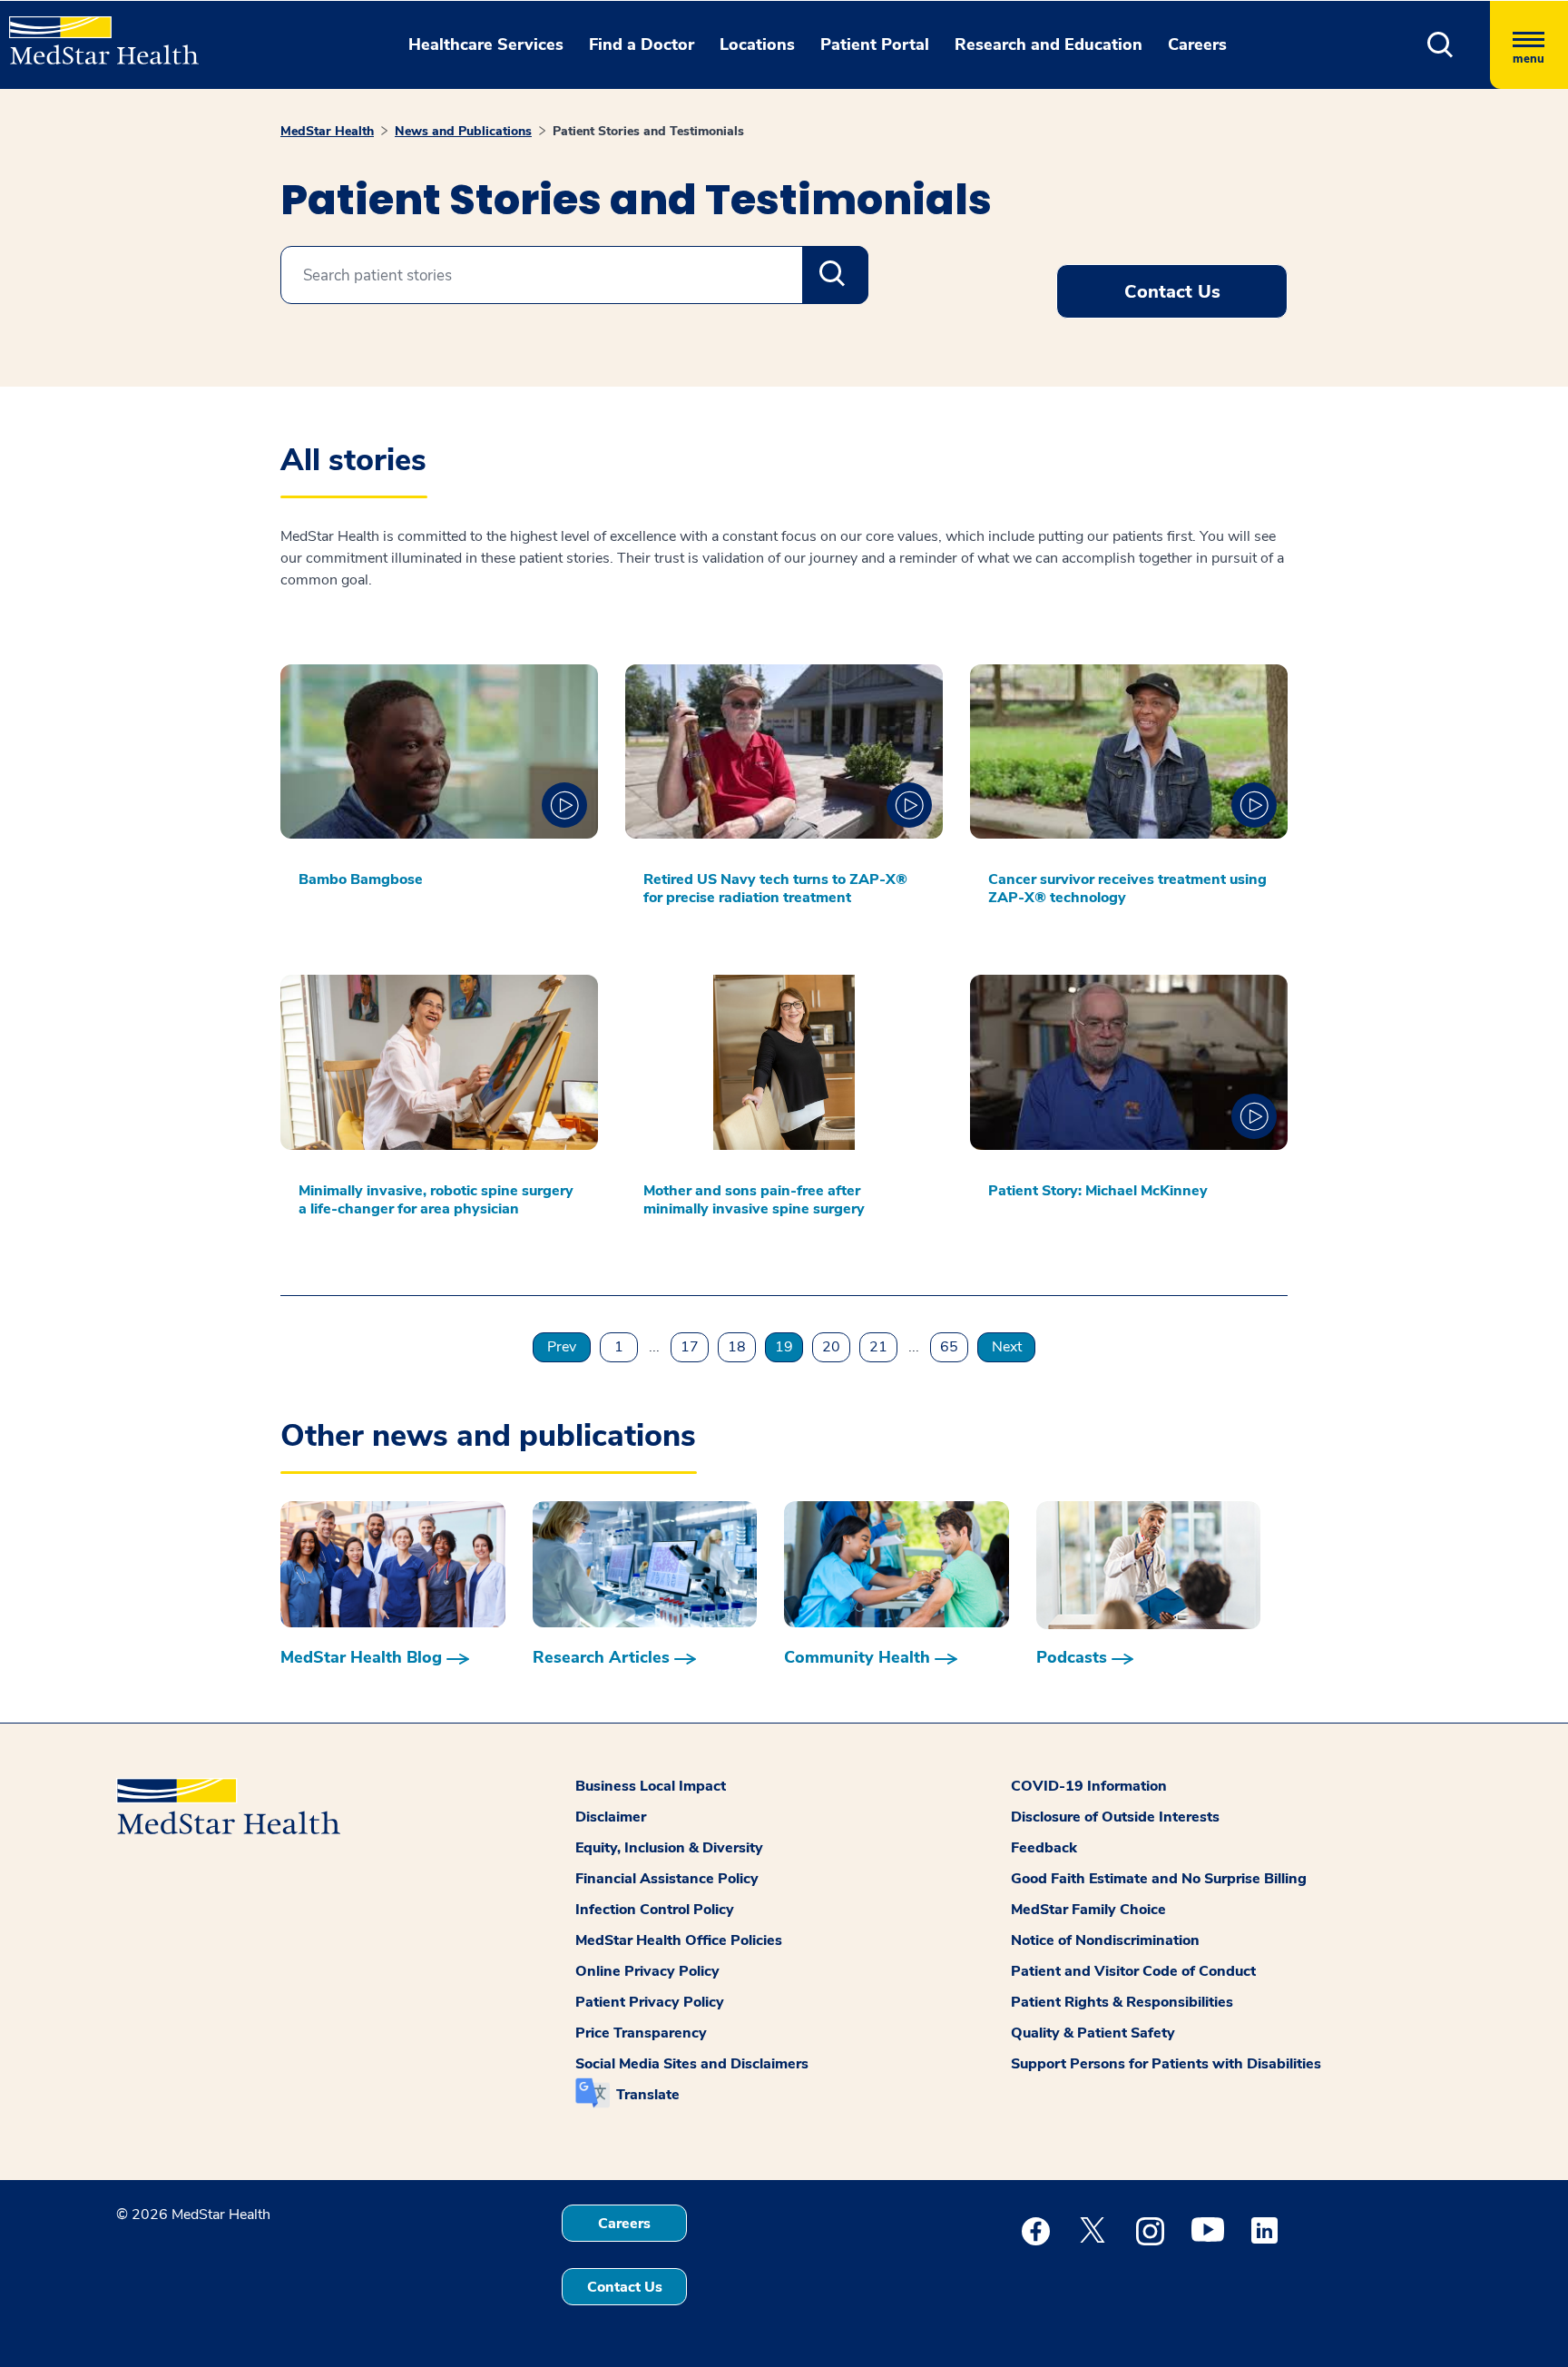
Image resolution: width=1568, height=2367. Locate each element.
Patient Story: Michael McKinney (1098, 1191)
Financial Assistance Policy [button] (667, 1879)
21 (878, 1347)
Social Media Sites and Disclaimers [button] (692, 2064)
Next (1007, 1347)
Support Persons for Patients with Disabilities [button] (1166, 2064)
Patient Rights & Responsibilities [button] (1122, 2002)
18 (737, 1347)
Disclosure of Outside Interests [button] (1115, 1817)
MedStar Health (327, 131)
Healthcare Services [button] (486, 44)
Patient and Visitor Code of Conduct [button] (1133, 1971)
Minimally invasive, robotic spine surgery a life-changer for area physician (436, 1200)
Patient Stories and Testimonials (648, 131)
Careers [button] (1197, 44)
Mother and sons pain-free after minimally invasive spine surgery (754, 1200)
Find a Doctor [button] (642, 44)
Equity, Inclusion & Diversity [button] (669, 1848)
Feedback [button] (1044, 1848)
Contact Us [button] (1172, 292)
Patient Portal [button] (875, 44)
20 (831, 1347)
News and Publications (463, 131)
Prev (562, 1347)
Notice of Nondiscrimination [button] (1105, 1940)
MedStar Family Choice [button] (1088, 1910)
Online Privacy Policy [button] (647, 1971)
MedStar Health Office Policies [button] (679, 1940)
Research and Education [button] (1049, 44)
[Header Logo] (95, 33)
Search (835, 275)
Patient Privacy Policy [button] (650, 2002)
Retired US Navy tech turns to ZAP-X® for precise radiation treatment (775, 889)
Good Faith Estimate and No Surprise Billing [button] (1159, 1879)
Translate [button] (648, 2095)
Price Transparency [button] (641, 2033)
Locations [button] (757, 44)
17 (690, 1347)
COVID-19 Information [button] (1089, 1786)
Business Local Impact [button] (651, 1786)
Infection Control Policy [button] (655, 1910)
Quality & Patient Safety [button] (1093, 2033)
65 (949, 1347)
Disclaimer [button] (611, 1817)
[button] (1441, 45)
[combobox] (574, 275)
